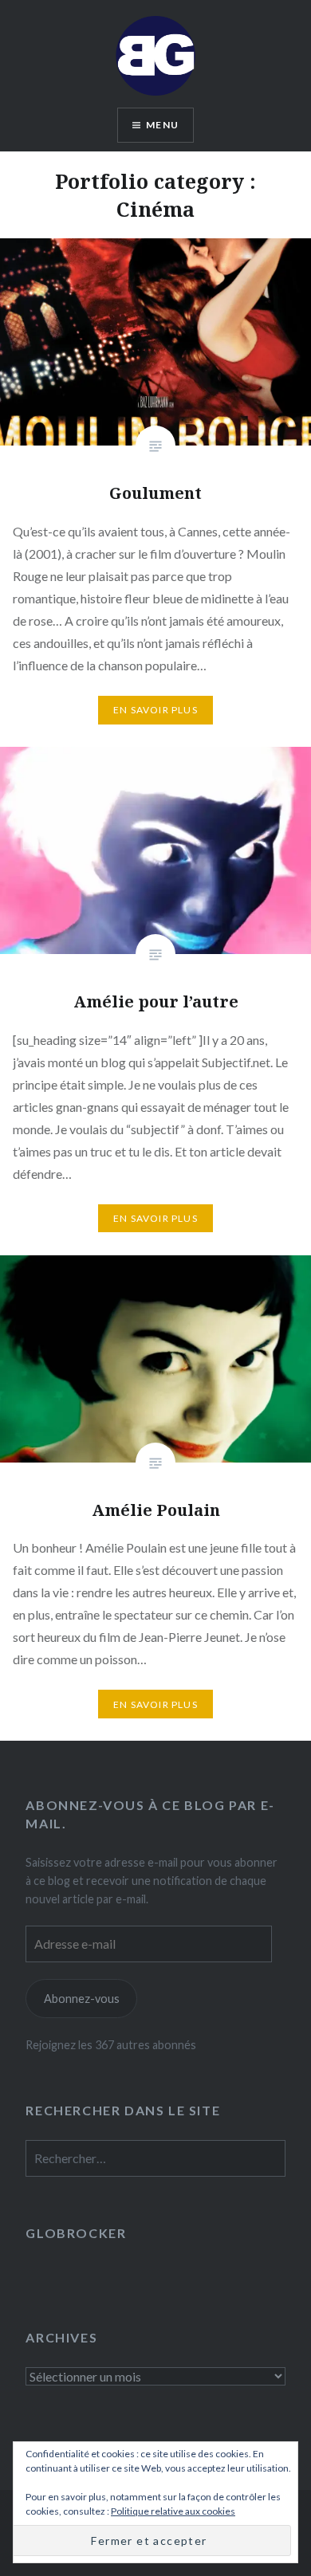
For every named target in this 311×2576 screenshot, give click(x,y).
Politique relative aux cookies (173, 2511)
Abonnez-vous (82, 1999)
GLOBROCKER (76, 2233)
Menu (162, 125)
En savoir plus (155, 710)
